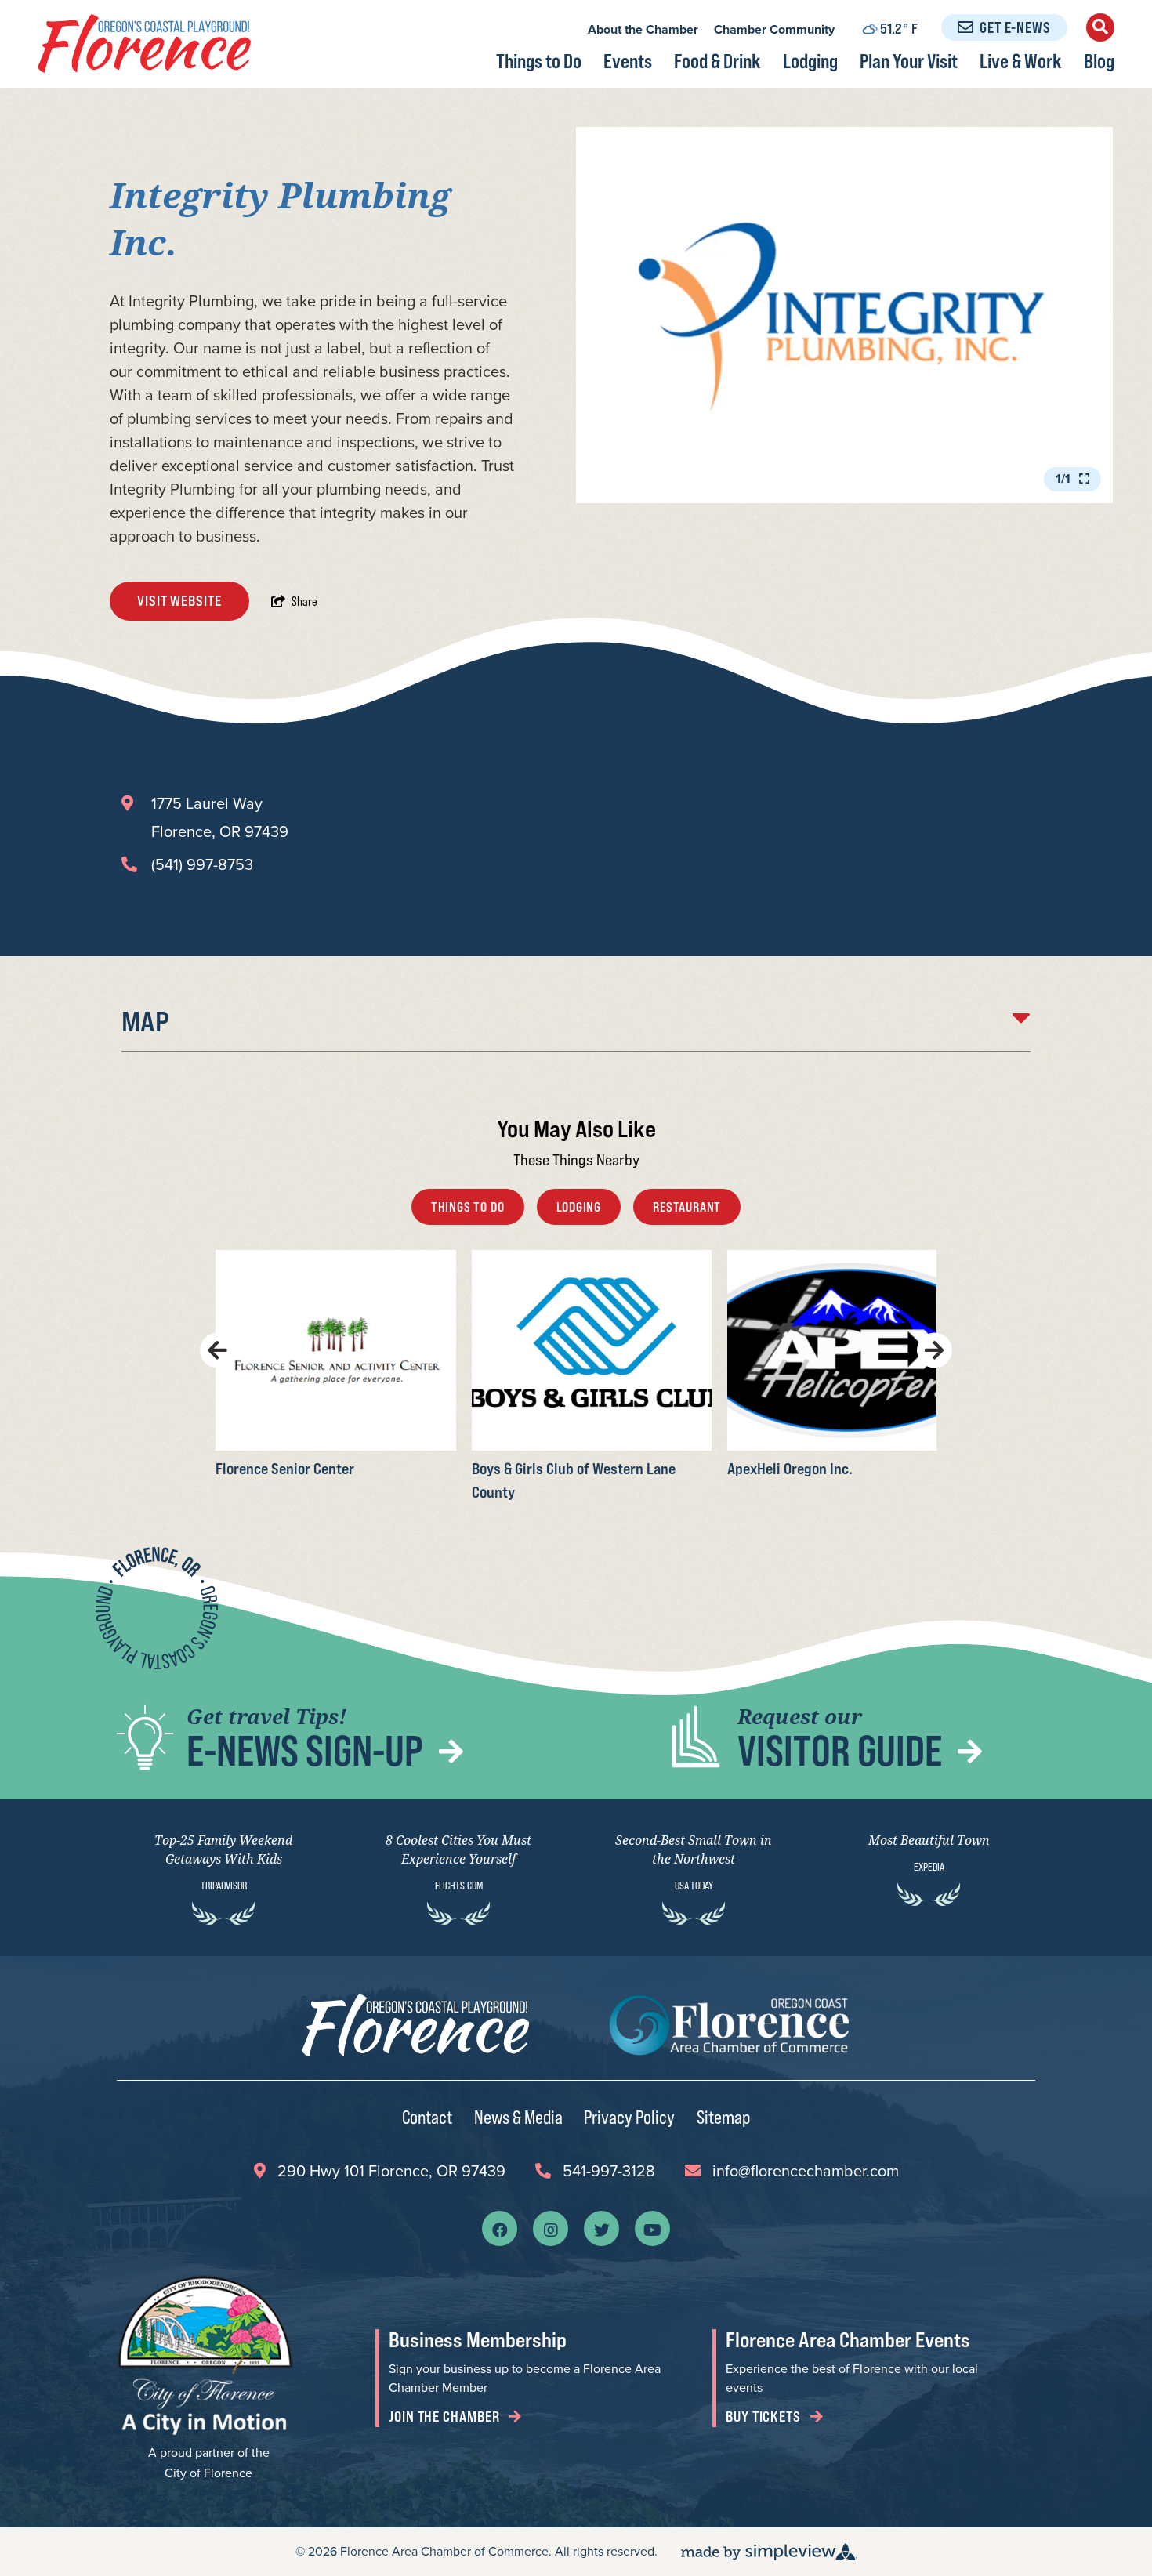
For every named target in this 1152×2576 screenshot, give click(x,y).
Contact (427, 2117)
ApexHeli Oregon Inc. (790, 1468)
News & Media (518, 2117)
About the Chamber (643, 29)
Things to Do (539, 61)
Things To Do (468, 1207)
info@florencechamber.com (806, 2170)
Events (628, 61)
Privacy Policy (629, 2117)
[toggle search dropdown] (1100, 27)
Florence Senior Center (285, 1468)
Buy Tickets (765, 2417)
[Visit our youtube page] (652, 2229)
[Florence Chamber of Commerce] (144, 43)
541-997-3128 (609, 2170)
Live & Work (1021, 61)
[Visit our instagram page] (551, 2229)
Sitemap (723, 2117)
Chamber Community (774, 29)
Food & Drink (717, 61)
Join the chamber (446, 2417)
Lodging (810, 61)
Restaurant (687, 1207)
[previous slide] (217, 1350)
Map (145, 1021)
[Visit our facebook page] (500, 2229)
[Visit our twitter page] (602, 2229)
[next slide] (935, 1350)
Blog (1099, 61)
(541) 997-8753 (202, 864)
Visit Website (179, 601)
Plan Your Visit (909, 61)
